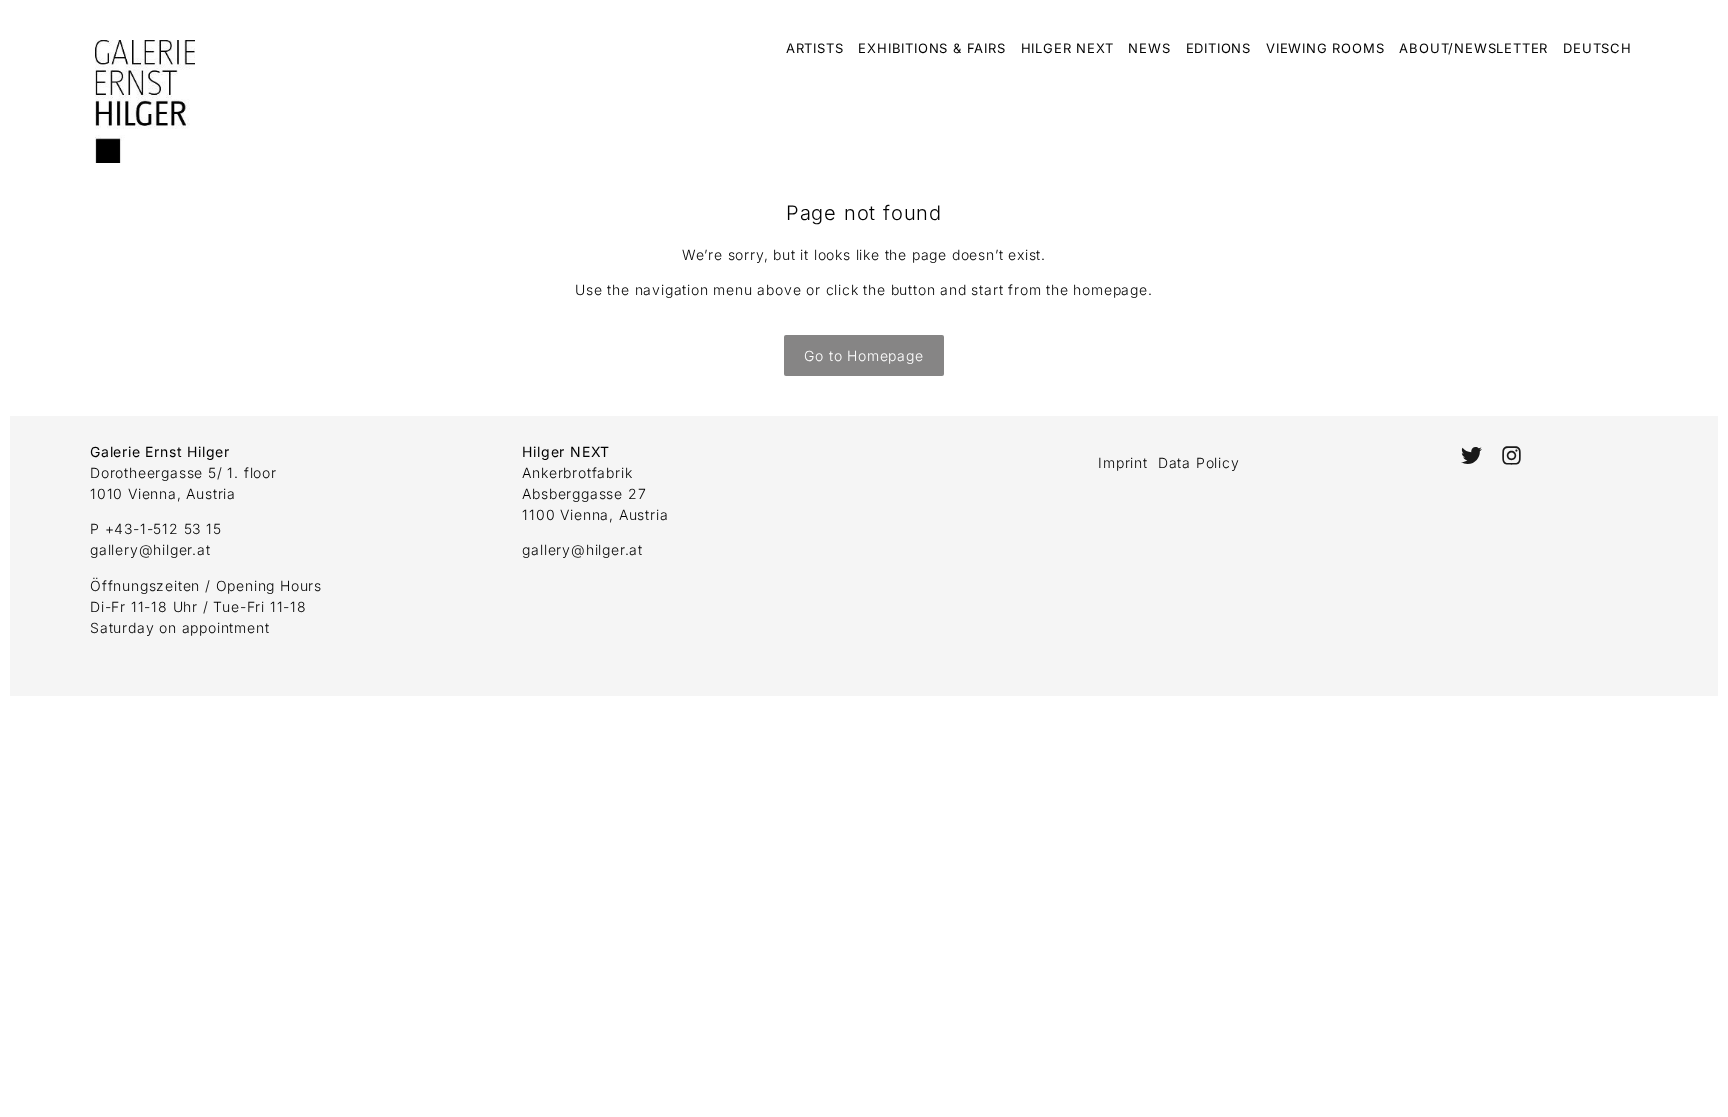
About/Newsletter (1473, 48)
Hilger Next (1067, 48)
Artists (815, 48)
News (1149, 48)
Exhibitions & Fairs (931, 48)
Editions (1218, 48)
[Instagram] (1511, 455)
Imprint (1123, 462)
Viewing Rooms (1325, 48)
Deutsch (1597, 48)
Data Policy (1199, 462)
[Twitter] (1471, 455)
